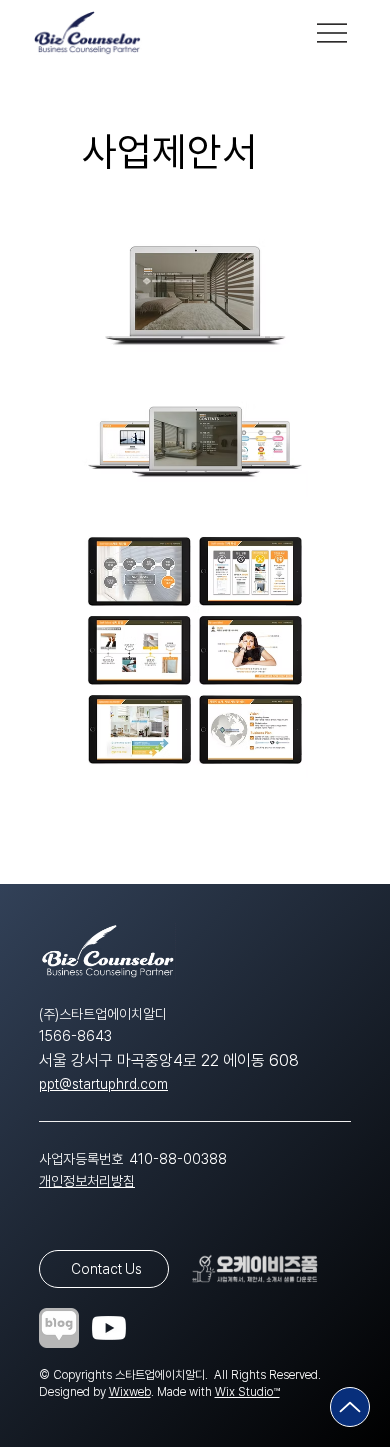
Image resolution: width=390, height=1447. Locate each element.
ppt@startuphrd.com (103, 1084)
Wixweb (130, 1392)
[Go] (350, 1407)
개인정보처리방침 (87, 1181)
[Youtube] (109, 1328)
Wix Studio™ (247, 1392)
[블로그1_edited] (59, 1328)
